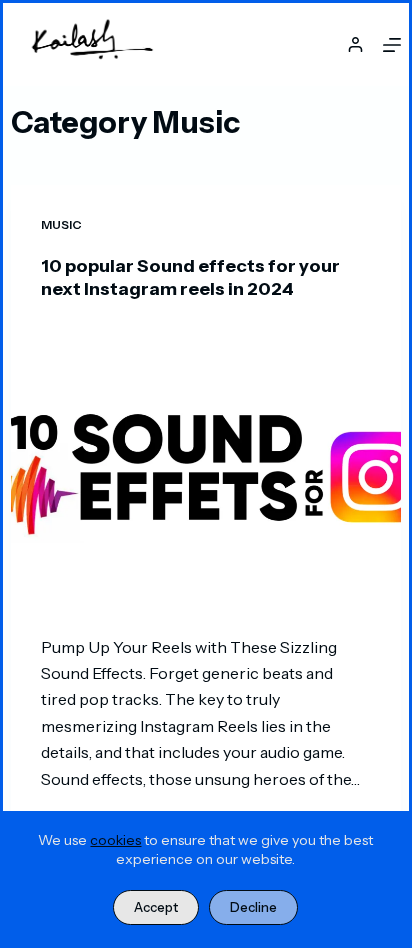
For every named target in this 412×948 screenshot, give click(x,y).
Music (61, 224)
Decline (253, 907)
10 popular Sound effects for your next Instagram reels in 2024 (190, 277)
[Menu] (392, 45)
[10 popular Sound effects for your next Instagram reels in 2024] (206, 468)
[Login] (355, 44)
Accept (156, 907)
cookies (115, 840)
